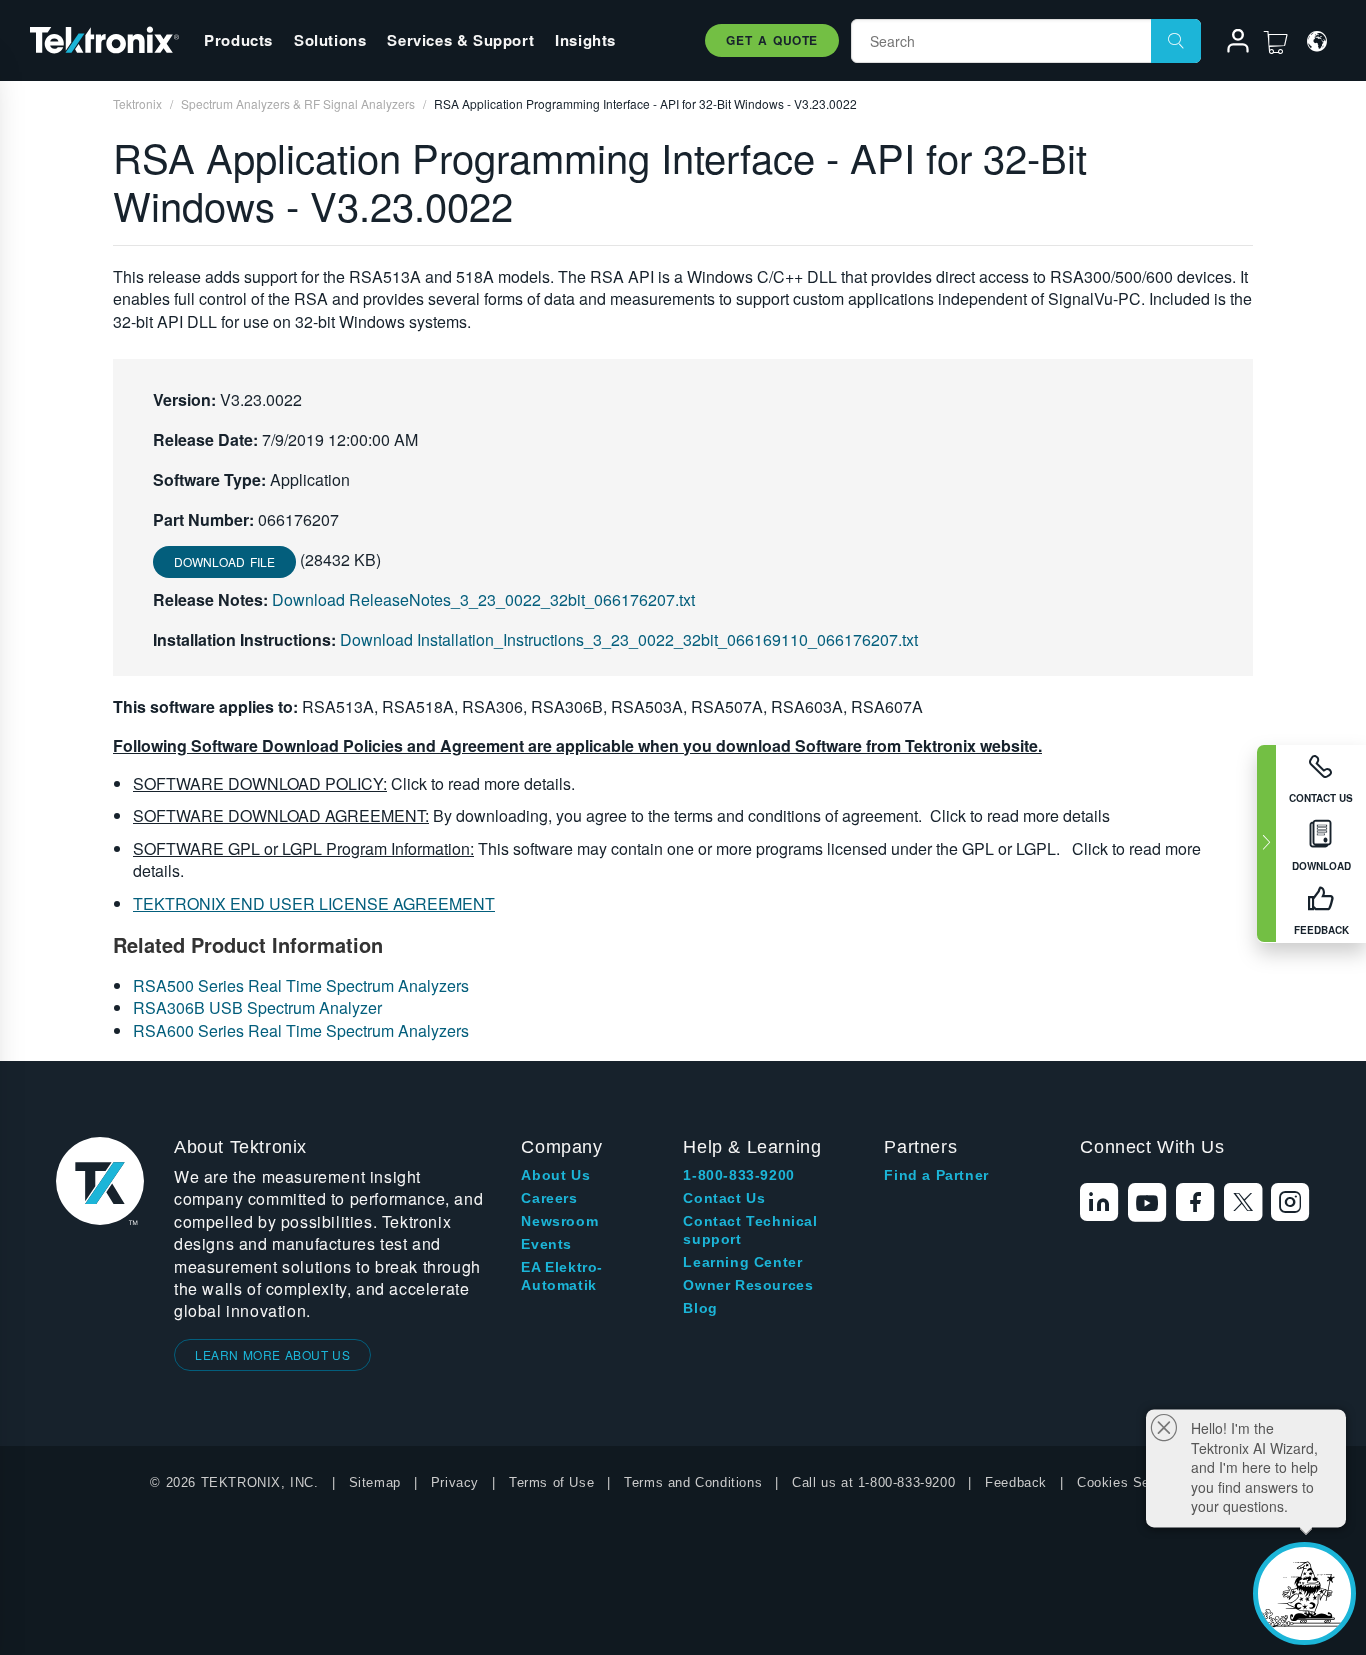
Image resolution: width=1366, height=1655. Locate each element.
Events (546, 1244)
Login (1229, 44)
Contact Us (724, 1198)
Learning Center (742, 1262)
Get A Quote (772, 40)
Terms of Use (551, 1482)
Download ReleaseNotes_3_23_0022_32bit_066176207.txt (483, 599)
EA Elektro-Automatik (562, 1276)
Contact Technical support (750, 1230)
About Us (555, 1175)
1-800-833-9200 (738, 1175)
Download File (224, 561)
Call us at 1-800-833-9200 (873, 1482)
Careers (549, 1198)
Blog (700, 1308)
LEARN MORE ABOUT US (272, 1354)
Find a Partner (936, 1175)
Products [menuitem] (238, 40)
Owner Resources (748, 1285)
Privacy (455, 1482)
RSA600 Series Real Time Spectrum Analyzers (301, 1030)
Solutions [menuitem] (330, 40)
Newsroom (559, 1221)
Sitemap (375, 1482)
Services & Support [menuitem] (460, 40)
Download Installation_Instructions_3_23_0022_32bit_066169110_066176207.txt (629, 639)
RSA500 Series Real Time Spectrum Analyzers (301, 985)
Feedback (1016, 1482)
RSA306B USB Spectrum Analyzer (257, 1007)
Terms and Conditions (693, 1482)
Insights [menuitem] (585, 40)
